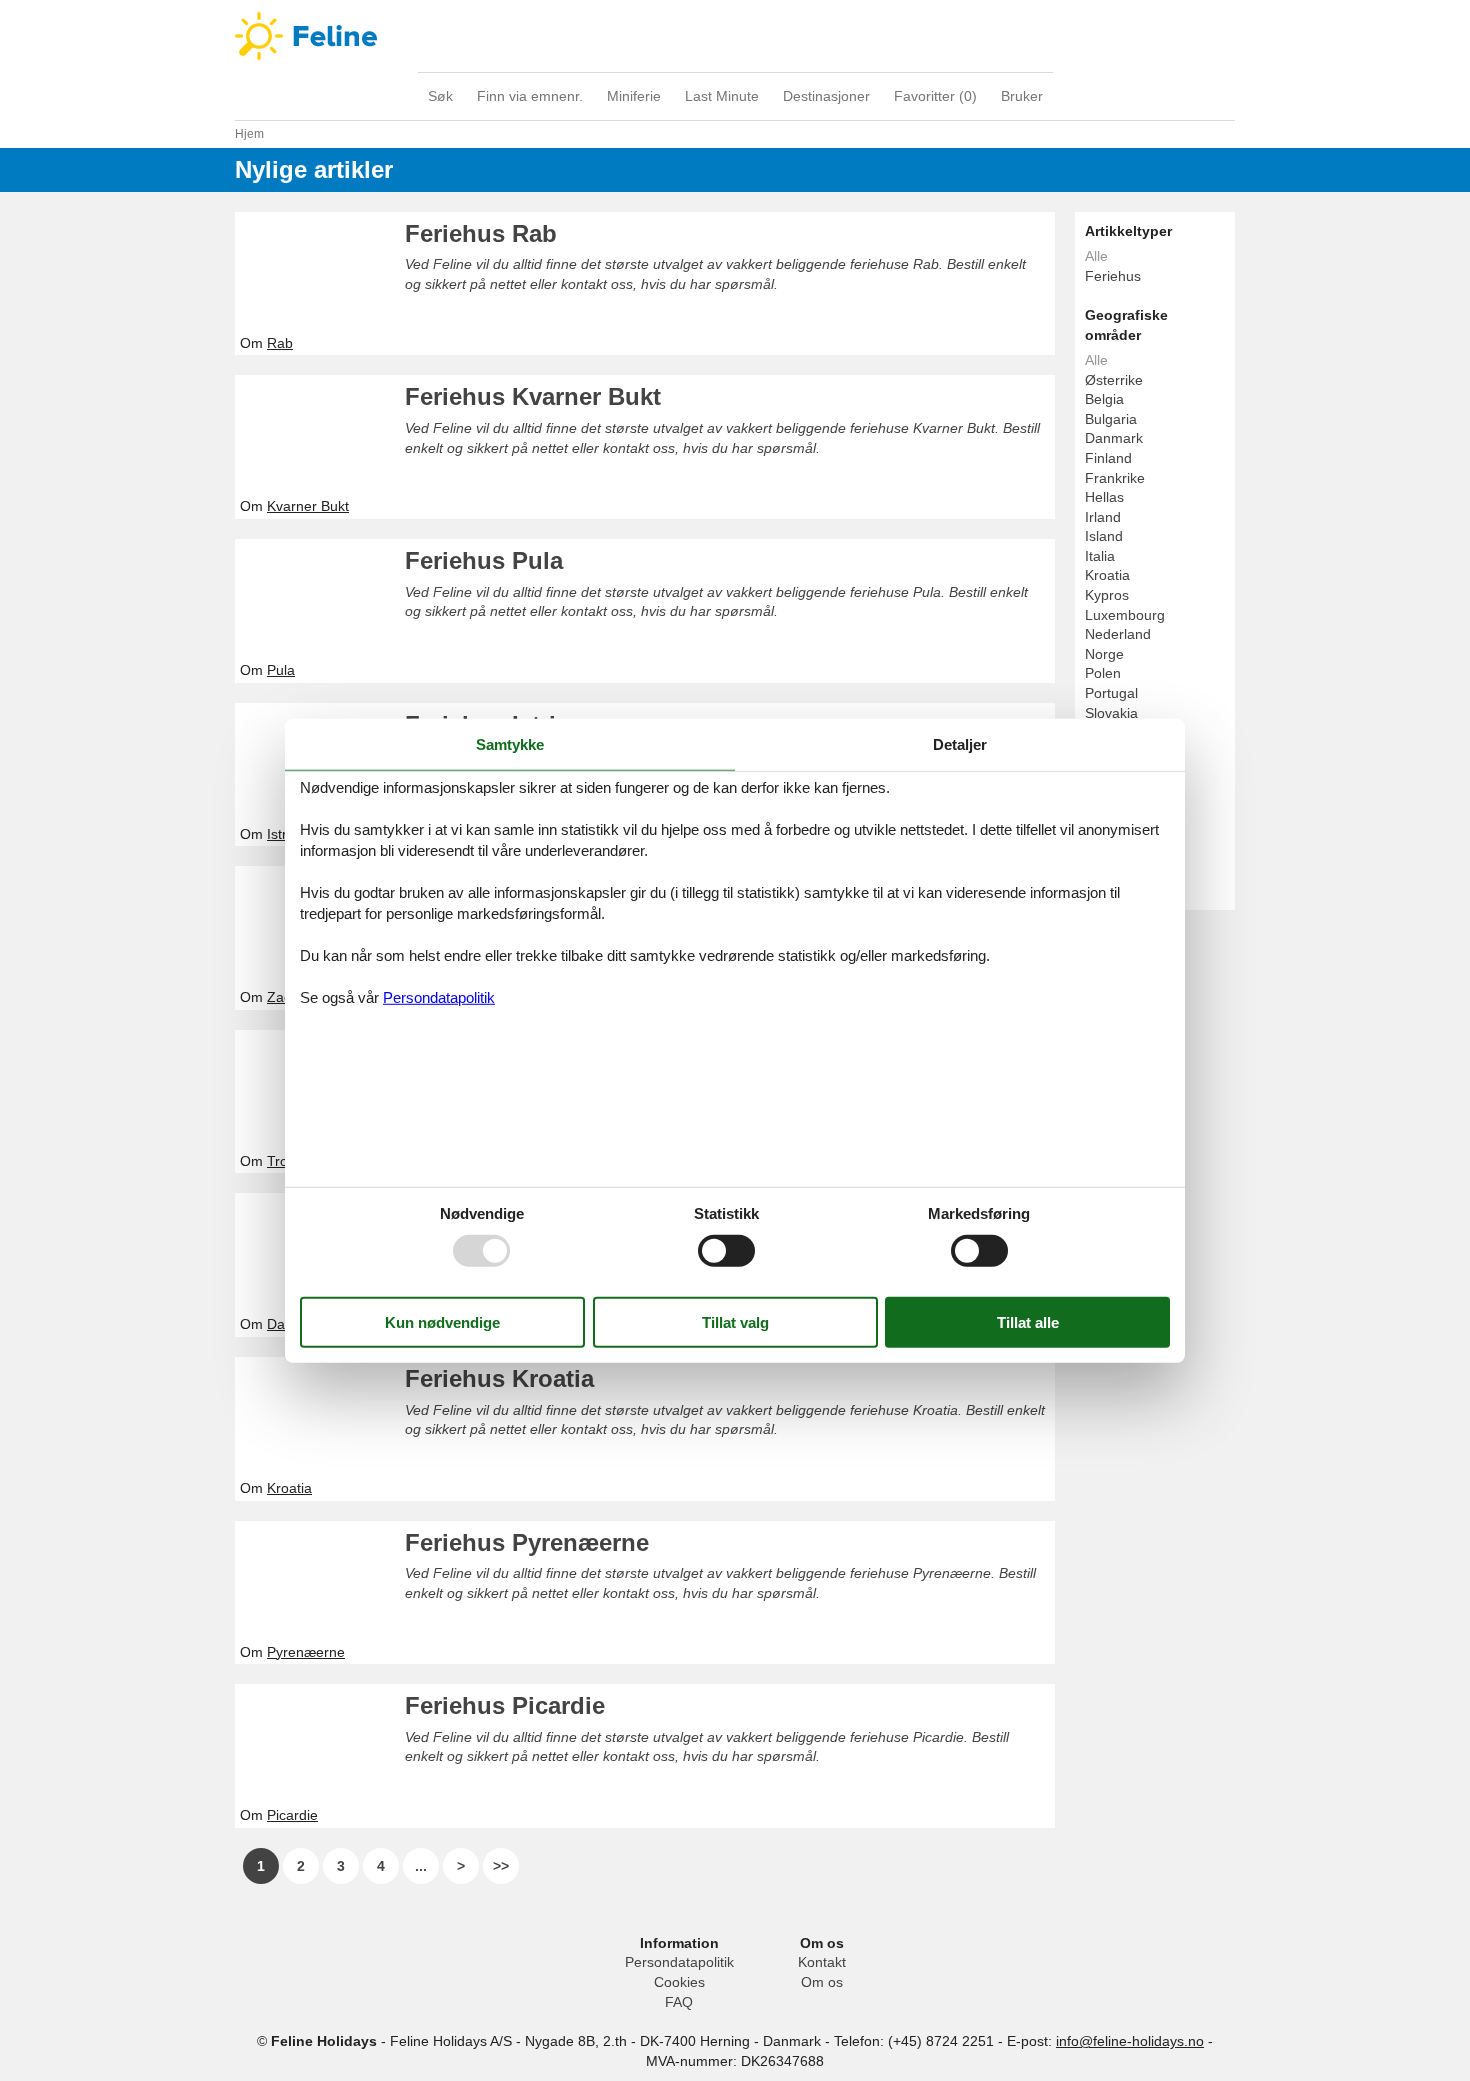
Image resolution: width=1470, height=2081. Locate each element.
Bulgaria (1111, 419)
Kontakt (822, 1962)
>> (501, 1866)
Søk (440, 96)
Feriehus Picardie (505, 1705)
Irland (1103, 517)
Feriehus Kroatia (499, 1378)
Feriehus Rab (481, 233)
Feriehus (1113, 276)
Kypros (1107, 595)
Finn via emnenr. (530, 96)
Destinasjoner (826, 96)
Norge (1104, 654)
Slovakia (1111, 713)
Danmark (1114, 438)
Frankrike (1115, 478)
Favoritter (935, 96)
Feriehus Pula (484, 560)
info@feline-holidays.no (1130, 2041)
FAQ (679, 2002)
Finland (1108, 458)
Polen (1103, 673)
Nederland (1118, 634)
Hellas (1104, 497)
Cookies (679, 1982)
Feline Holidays (735, 36)
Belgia (1104, 399)
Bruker (1022, 96)
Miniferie (634, 96)
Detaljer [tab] (960, 743)
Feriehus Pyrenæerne (527, 1542)
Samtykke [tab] (510, 743)
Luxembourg (1125, 615)
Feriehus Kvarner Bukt (533, 396)
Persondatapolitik (679, 1962)
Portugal (1111, 693)
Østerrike (1114, 380)
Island (1104, 536)
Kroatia (1107, 575)
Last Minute (722, 96)
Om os (822, 1982)
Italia (1100, 556)
